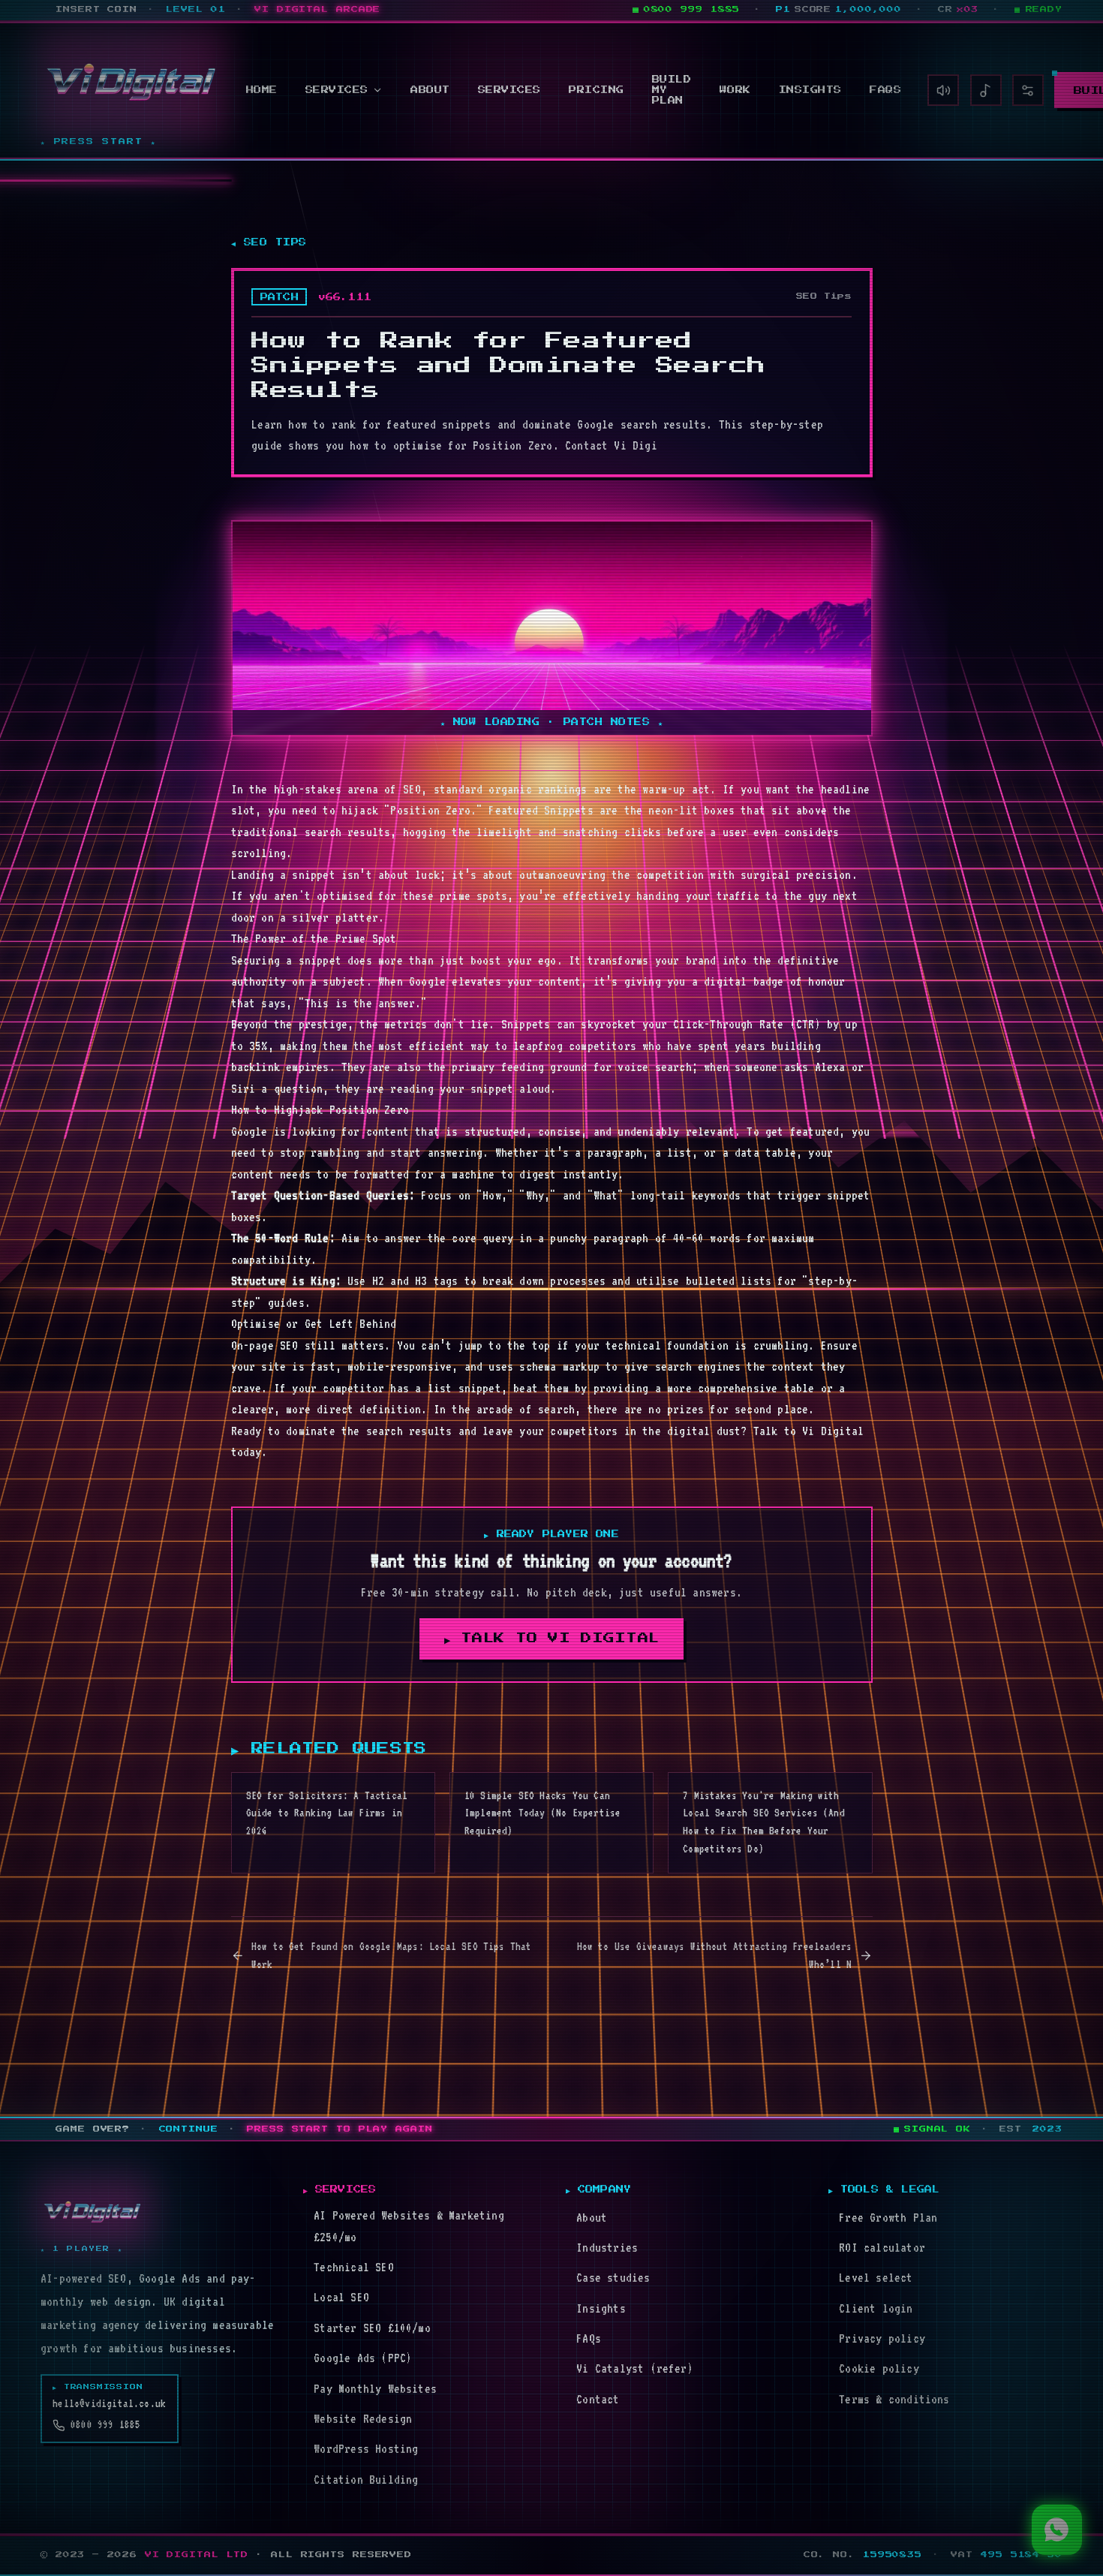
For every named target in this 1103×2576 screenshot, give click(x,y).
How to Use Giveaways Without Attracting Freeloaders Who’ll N (715, 1955)
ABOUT (430, 90)
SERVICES (337, 90)
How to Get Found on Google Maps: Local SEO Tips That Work (392, 1955)
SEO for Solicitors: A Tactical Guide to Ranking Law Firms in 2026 (327, 1813)
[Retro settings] (1028, 90)
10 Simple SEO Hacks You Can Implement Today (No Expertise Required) (543, 1813)
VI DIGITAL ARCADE (317, 9)
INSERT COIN (96, 9)
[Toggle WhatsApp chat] (1057, 2530)
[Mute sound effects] (943, 90)
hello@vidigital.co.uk (109, 2403)
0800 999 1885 (105, 2424)
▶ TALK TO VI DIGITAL (552, 1639)
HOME (262, 90)
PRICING (597, 90)
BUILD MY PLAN (672, 90)
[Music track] (986, 90)
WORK (735, 90)
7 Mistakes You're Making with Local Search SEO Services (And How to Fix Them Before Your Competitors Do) (764, 1822)
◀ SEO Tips (269, 242)
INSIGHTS (810, 90)
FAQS (885, 90)
